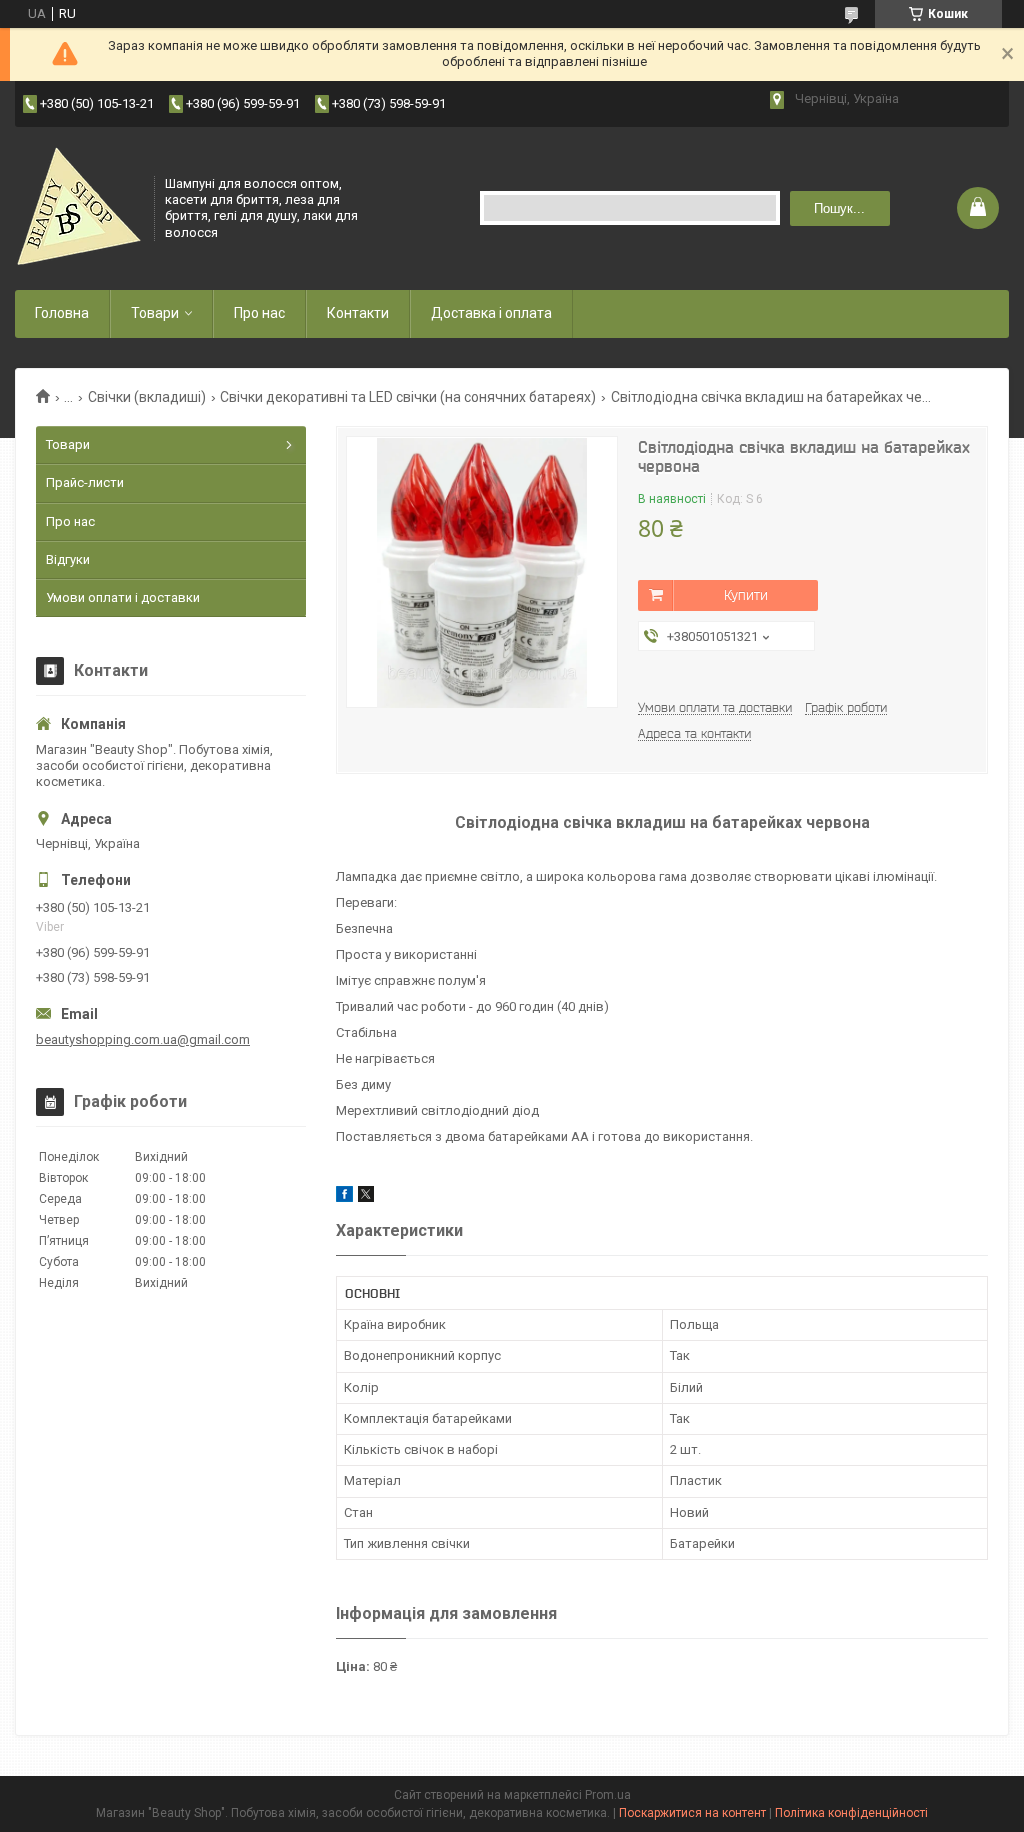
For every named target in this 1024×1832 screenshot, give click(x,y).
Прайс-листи (85, 482)
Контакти (358, 313)
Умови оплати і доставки (123, 597)
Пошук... (839, 208)
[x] (366, 1197)
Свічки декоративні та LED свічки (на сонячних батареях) (408, 397)
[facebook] (344, 1197)
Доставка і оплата (491, 313)
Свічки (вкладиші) (147, 397)
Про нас (259, 313)
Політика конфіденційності (851, 1813)
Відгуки (68, 559)
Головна (62, 313)
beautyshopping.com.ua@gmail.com (143, 1039)
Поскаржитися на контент (692, 1813)
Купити (746, 595)
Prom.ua (608, 1795)
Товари (155, 313)
